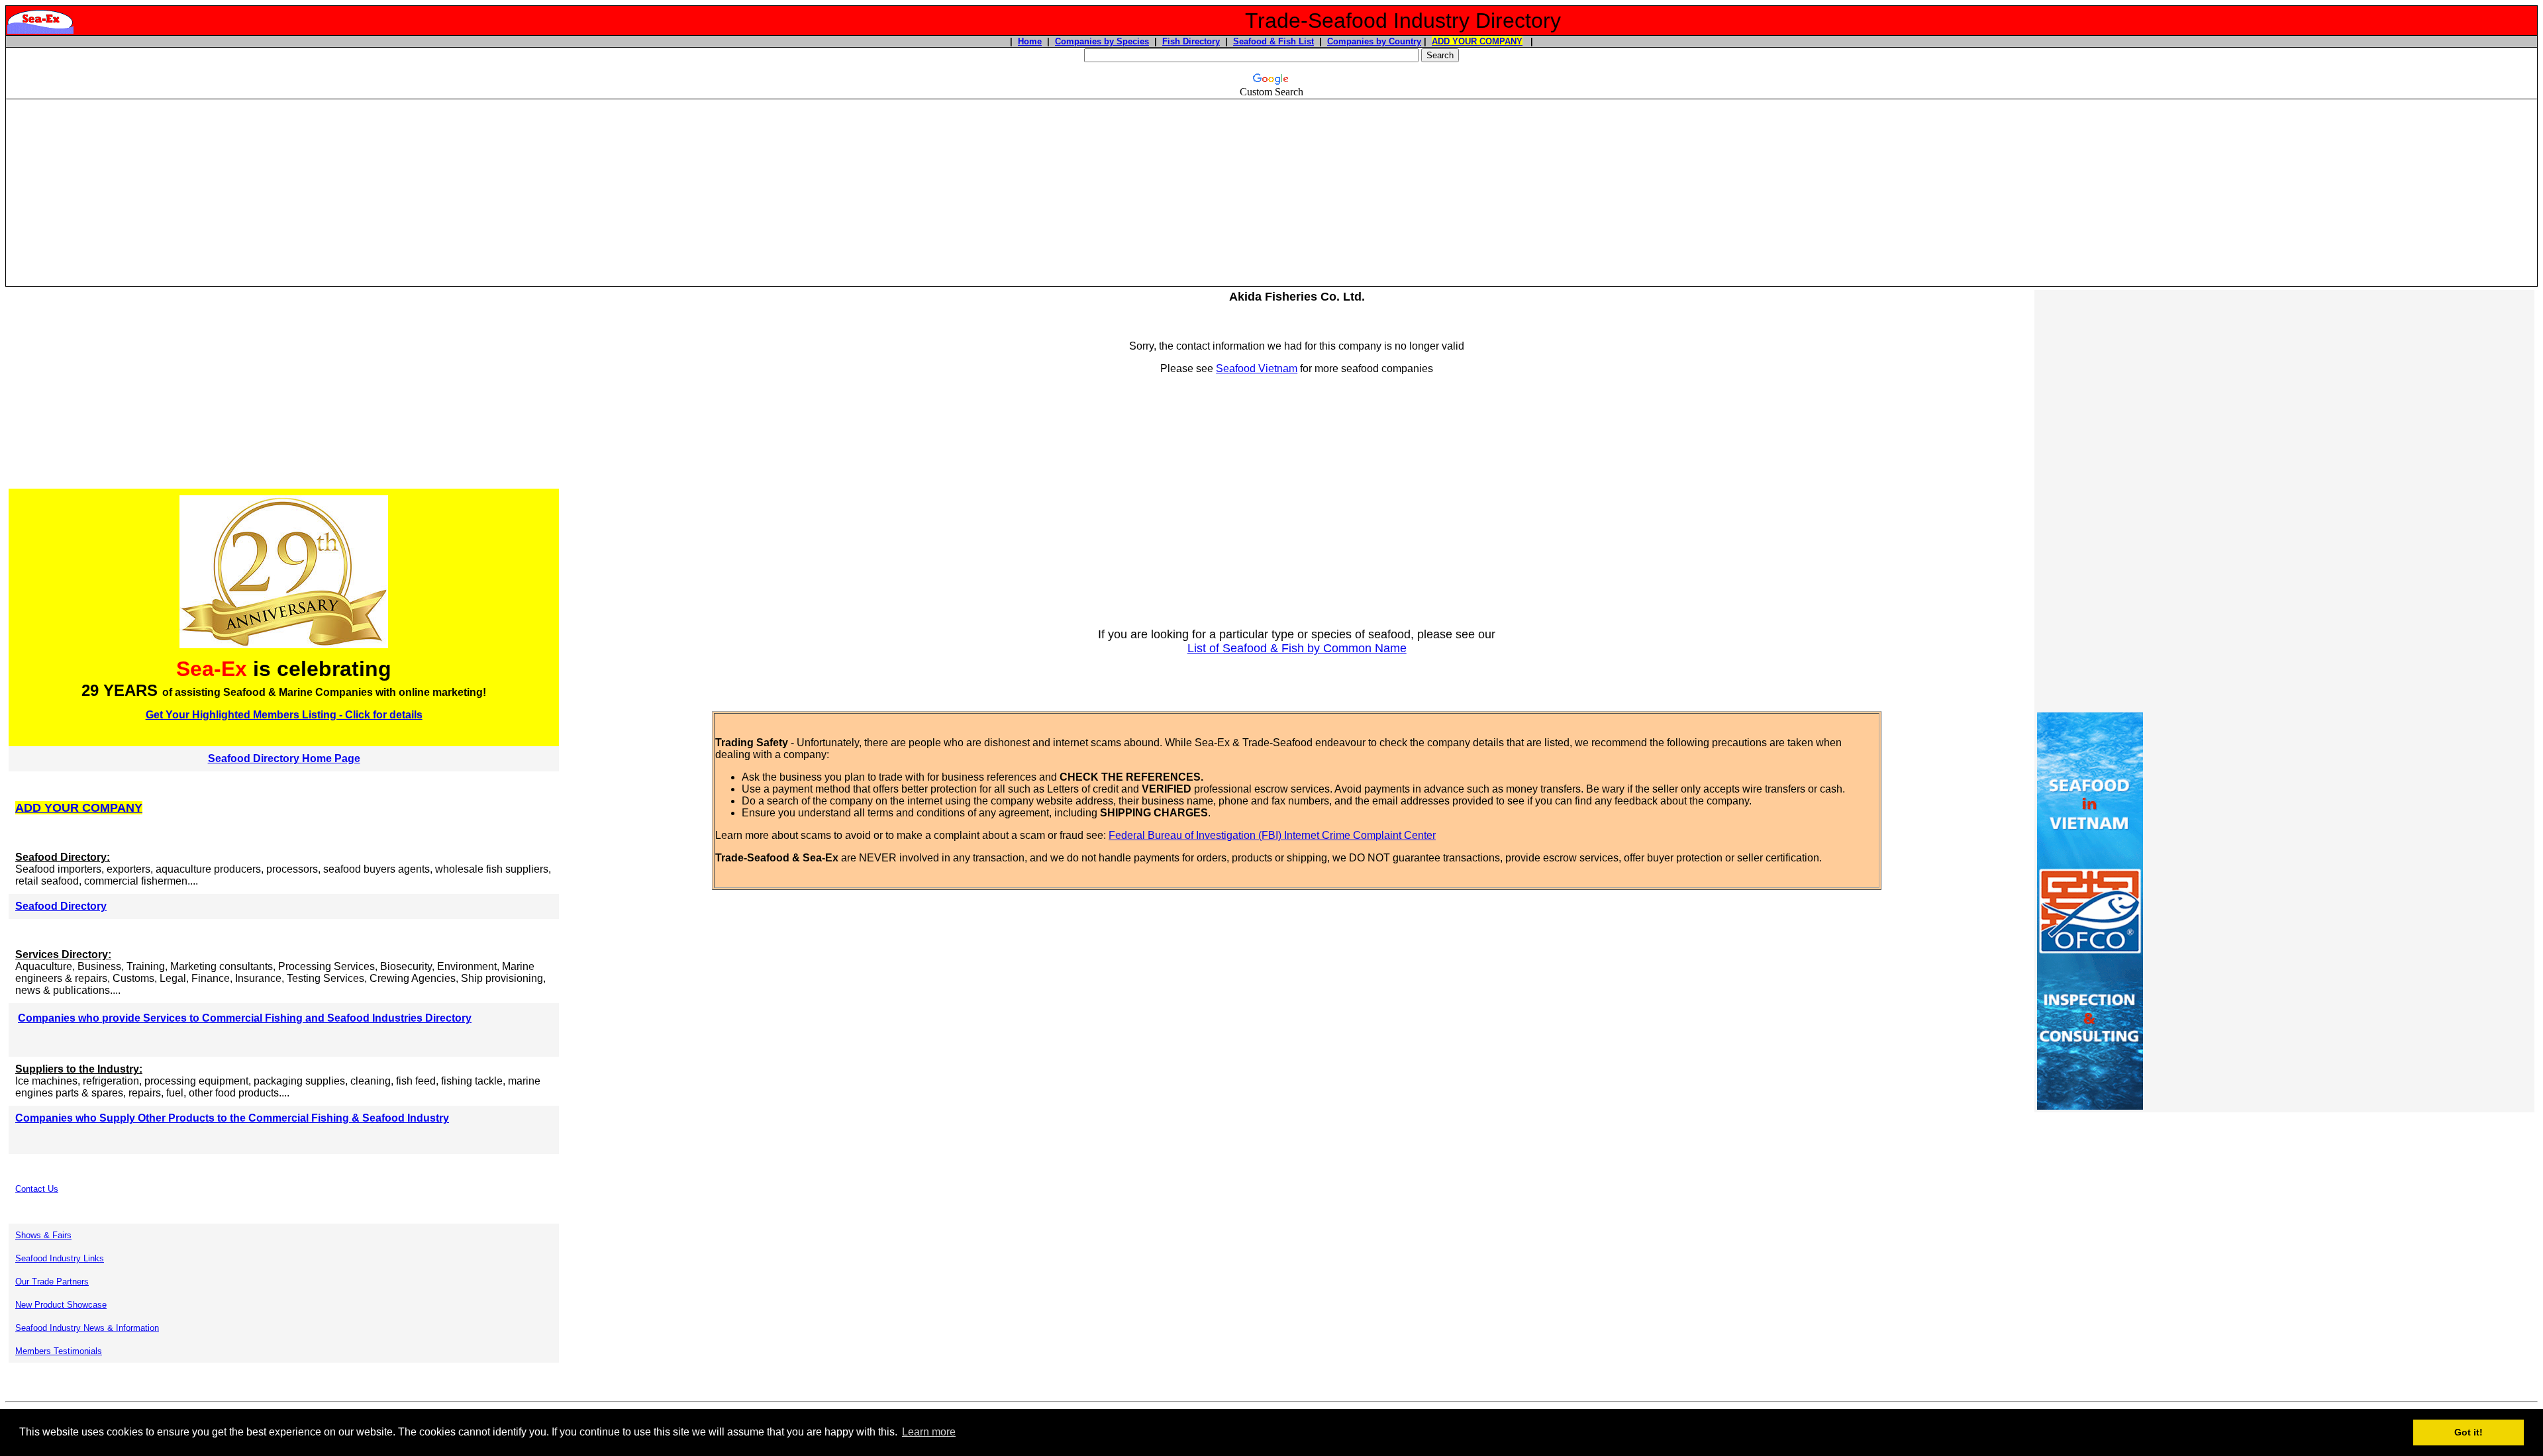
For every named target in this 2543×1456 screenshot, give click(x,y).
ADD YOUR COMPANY (1477, 41)
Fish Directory (1191, 41)
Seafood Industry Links (60, 1258)
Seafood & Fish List (1273, 41)
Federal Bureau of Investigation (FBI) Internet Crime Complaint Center (1272, 835)
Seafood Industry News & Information (87, 1328)
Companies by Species (1102, 41)
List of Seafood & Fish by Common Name (1297, 648)
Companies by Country (1374, 41)
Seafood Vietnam (1257, 368)
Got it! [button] (2468, 1432)
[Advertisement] (1271, 193)
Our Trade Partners (52, 1282)
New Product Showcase (61, 1305)
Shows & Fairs (43, 1235)
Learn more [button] (929, 1432)
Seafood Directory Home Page (284, 758)
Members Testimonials (59, 1351)
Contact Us (37, 1189)
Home (1030, 41)
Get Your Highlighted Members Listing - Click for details (284, 715)
